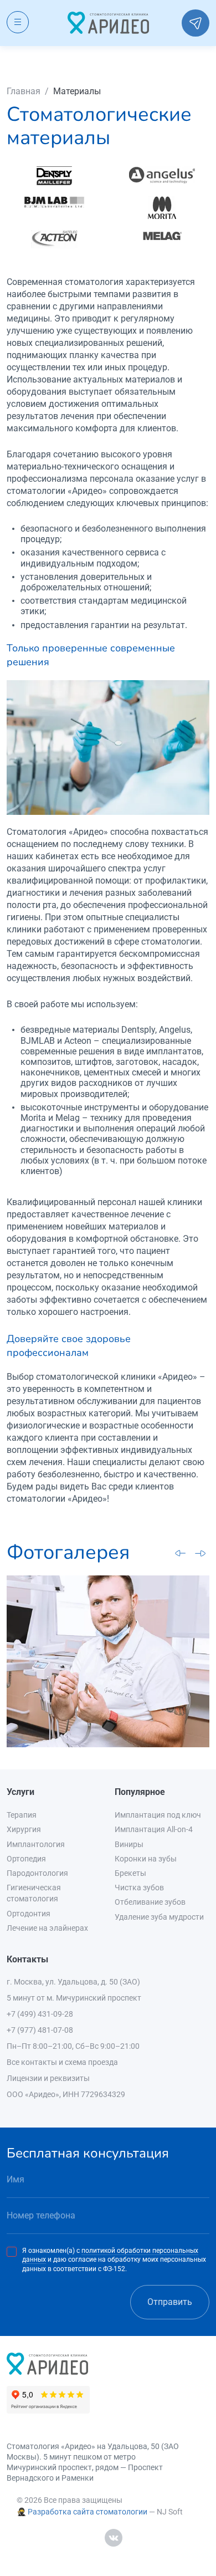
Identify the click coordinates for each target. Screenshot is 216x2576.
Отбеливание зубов (150, 1902)
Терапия (22, 1815)
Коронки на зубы (146, 1859)
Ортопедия (26, 1859)
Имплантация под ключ (158, 1815)
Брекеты (130, 1873)
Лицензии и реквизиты (48, 2078)
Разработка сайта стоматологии (88, 2512)
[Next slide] (200, 1553)
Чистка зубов (139, 1888)
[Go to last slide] (181, 1553)
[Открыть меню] (18, 22)
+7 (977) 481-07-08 (40, 2030)
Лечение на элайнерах (47, 1928)
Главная (24, 91)
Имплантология (36, 1844)
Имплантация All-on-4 (154, 1829)
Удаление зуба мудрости (159, 1917)
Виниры (129, 1844)
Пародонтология (37, 1873)
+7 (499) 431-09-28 (40, 2014)
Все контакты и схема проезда (62, 2062)
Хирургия (24, 1829)
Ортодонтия (29, 1914)
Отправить (170, 2302)
